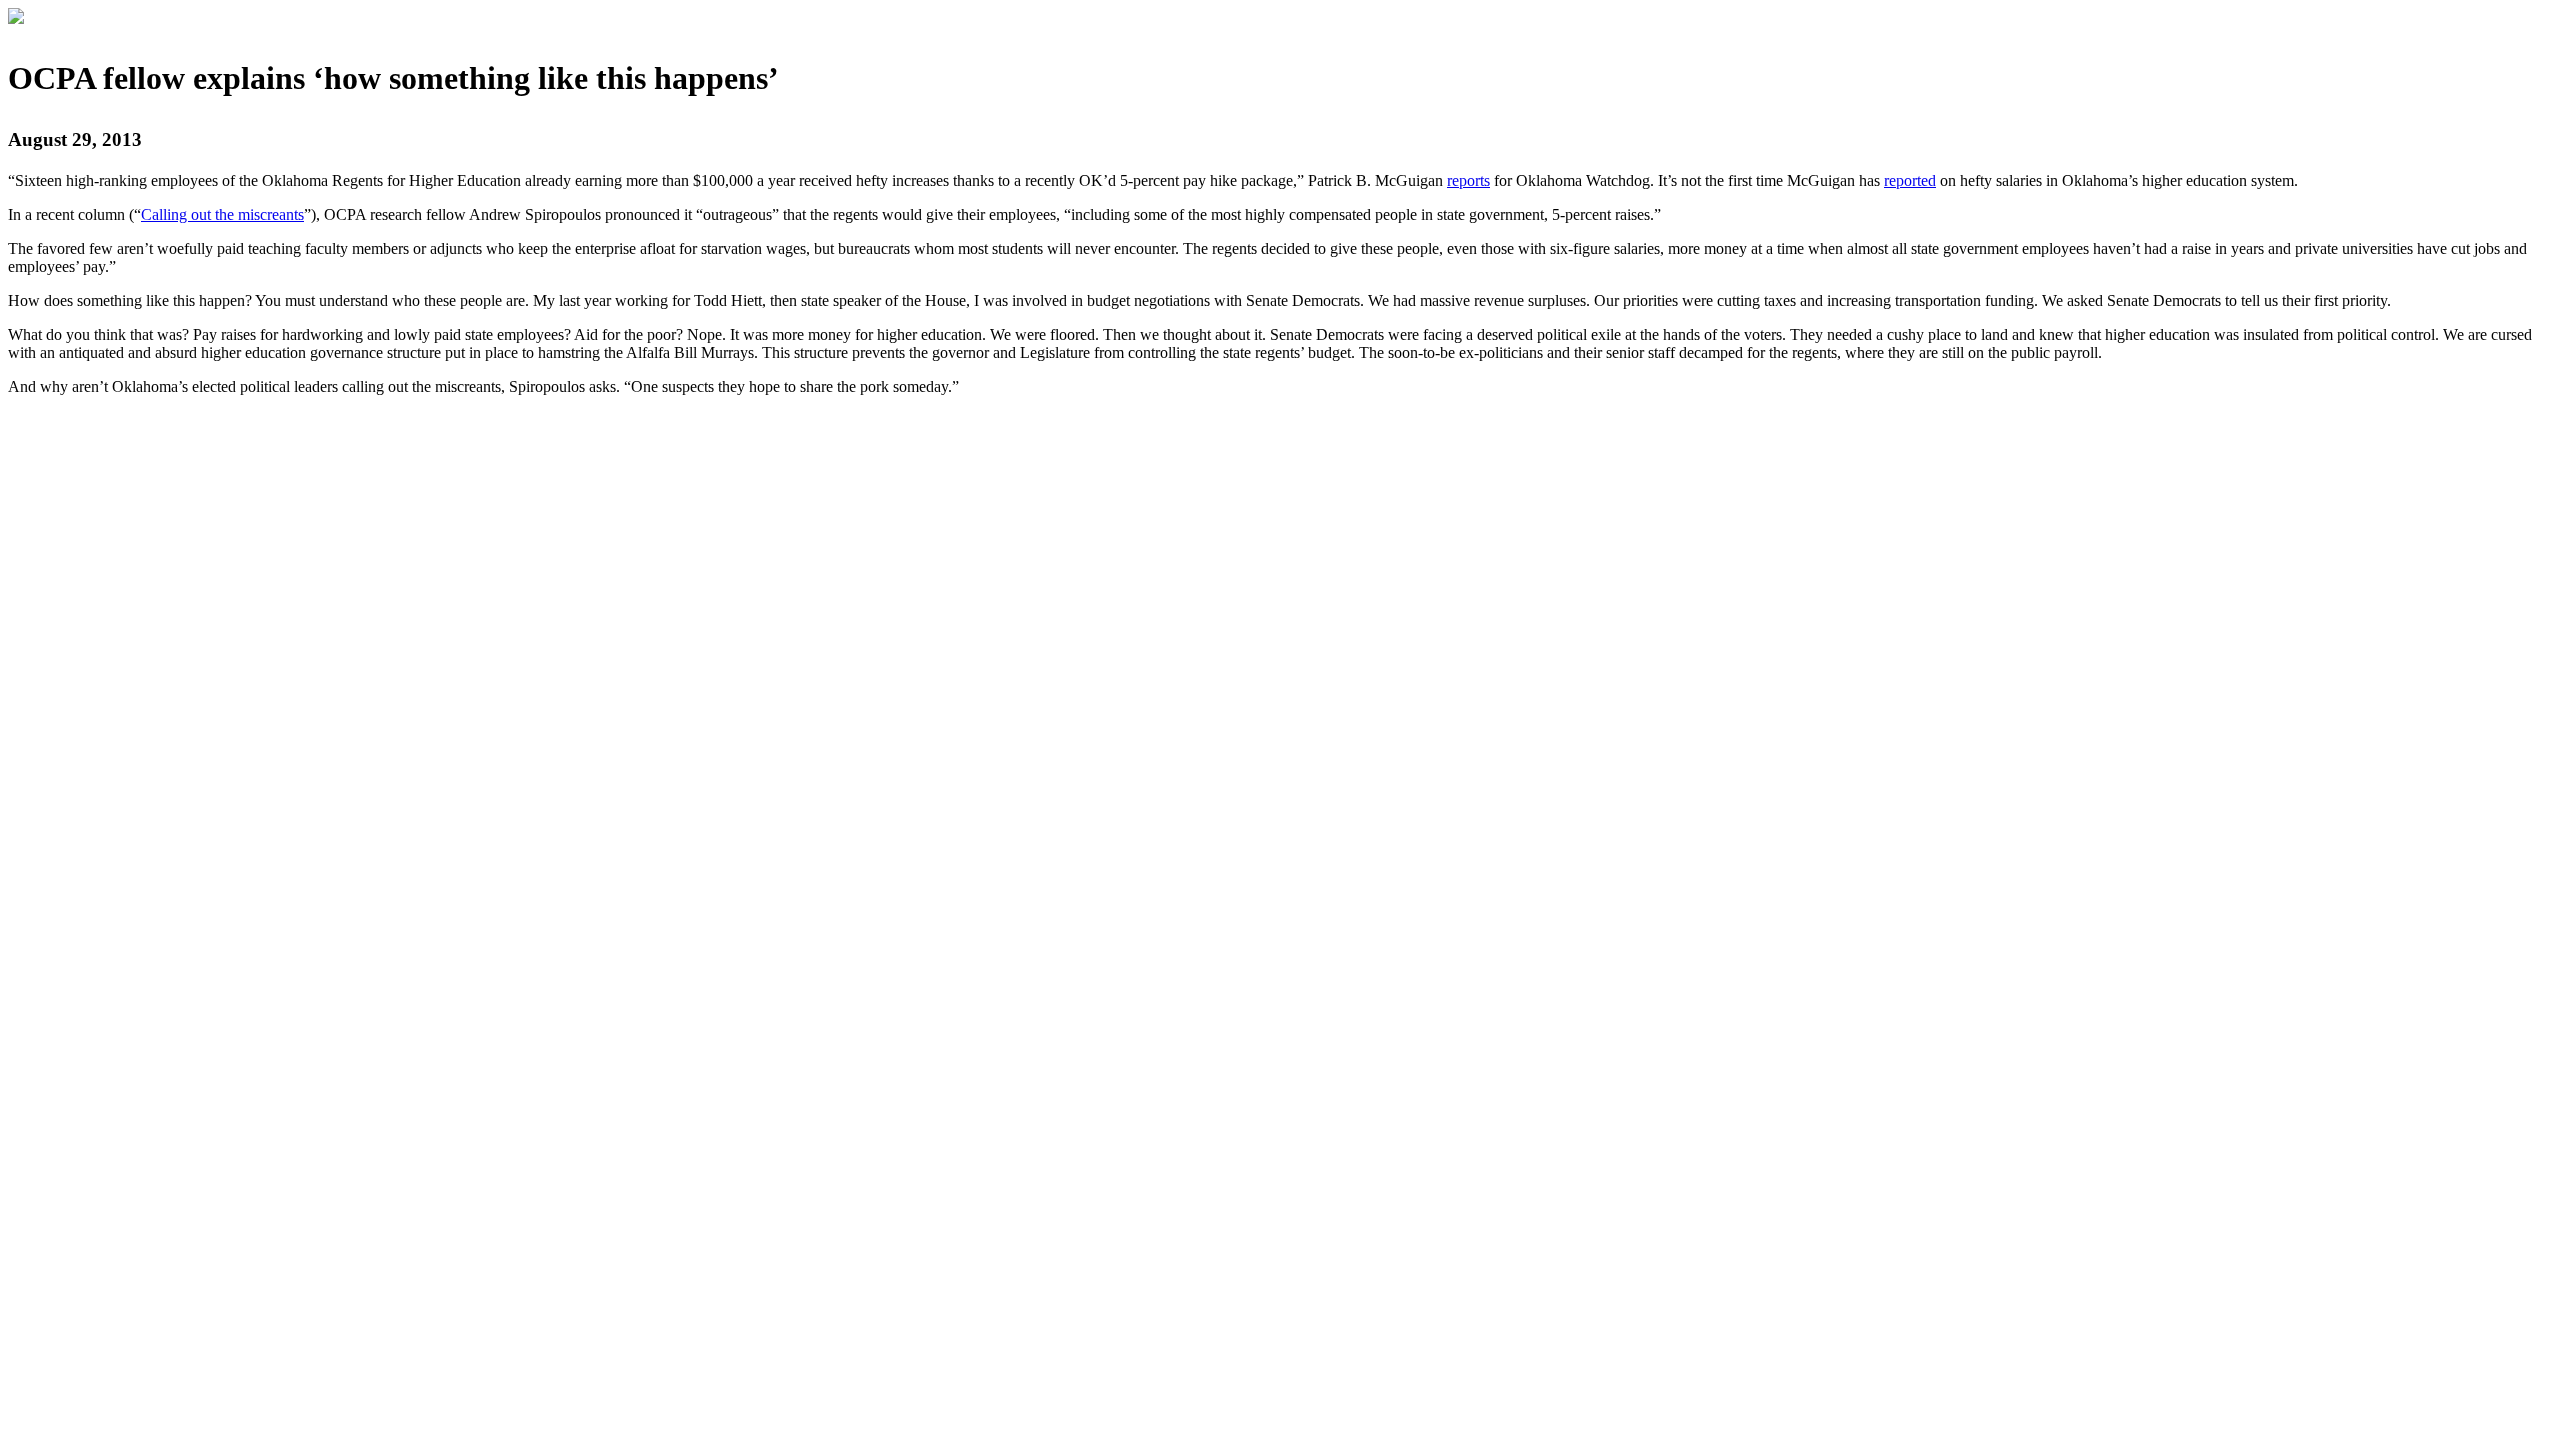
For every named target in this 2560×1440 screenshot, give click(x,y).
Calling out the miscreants (222, 214)
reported (1910, 180)
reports (1468, 180)
